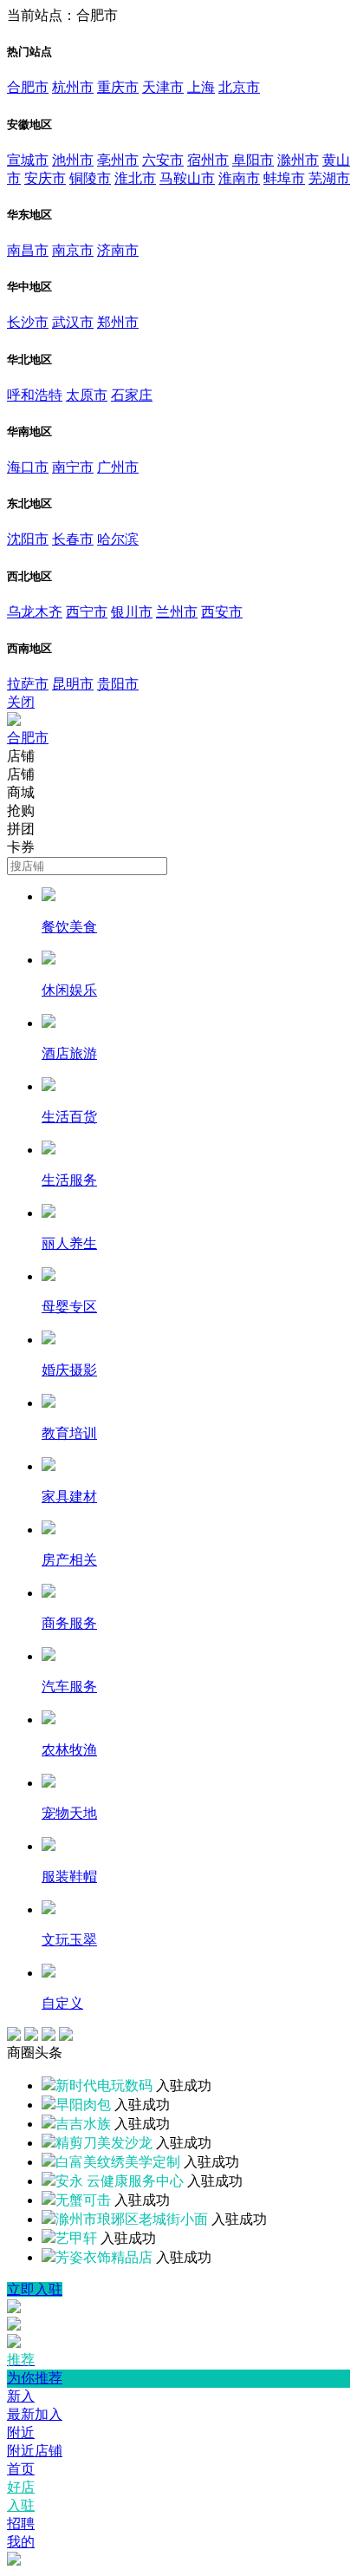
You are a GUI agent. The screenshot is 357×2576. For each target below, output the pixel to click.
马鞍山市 (187, 178)
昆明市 (73, 684)
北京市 (239, 87)
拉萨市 (28, 684)
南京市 (73, 250)
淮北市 (135, 178)
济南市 (118, 250)
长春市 (73, 539)
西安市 (222, 612)
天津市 (163, 87)
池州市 (73, 160)
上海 (201, 87)
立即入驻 (35, 2289)
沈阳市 (28, 539)
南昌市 (28, 250)
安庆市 (45, 178)
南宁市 (73, 467)
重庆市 (118, 87)
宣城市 (28, 160)
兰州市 (177, 612)
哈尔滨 (118, 539)
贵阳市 (118, 684)
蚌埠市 (284, 178)
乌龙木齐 (35, 612)
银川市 (132, 612)
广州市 (118, 467)
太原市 (87, 395)
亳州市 (118, 160)
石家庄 (132, 395)
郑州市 (118, 322)
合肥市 (28, 87)
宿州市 (208, 160)
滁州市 (298, 160)
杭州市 (73, 87)
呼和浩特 (35, 395)
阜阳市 (253, 160)
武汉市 (73, 322)
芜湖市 (329, 178)
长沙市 (28, 322)
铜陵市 (90, 178)
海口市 (28, 467)
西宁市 (87, 612)
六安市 (163, 160)
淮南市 (239, 178)
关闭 (21, 702)
